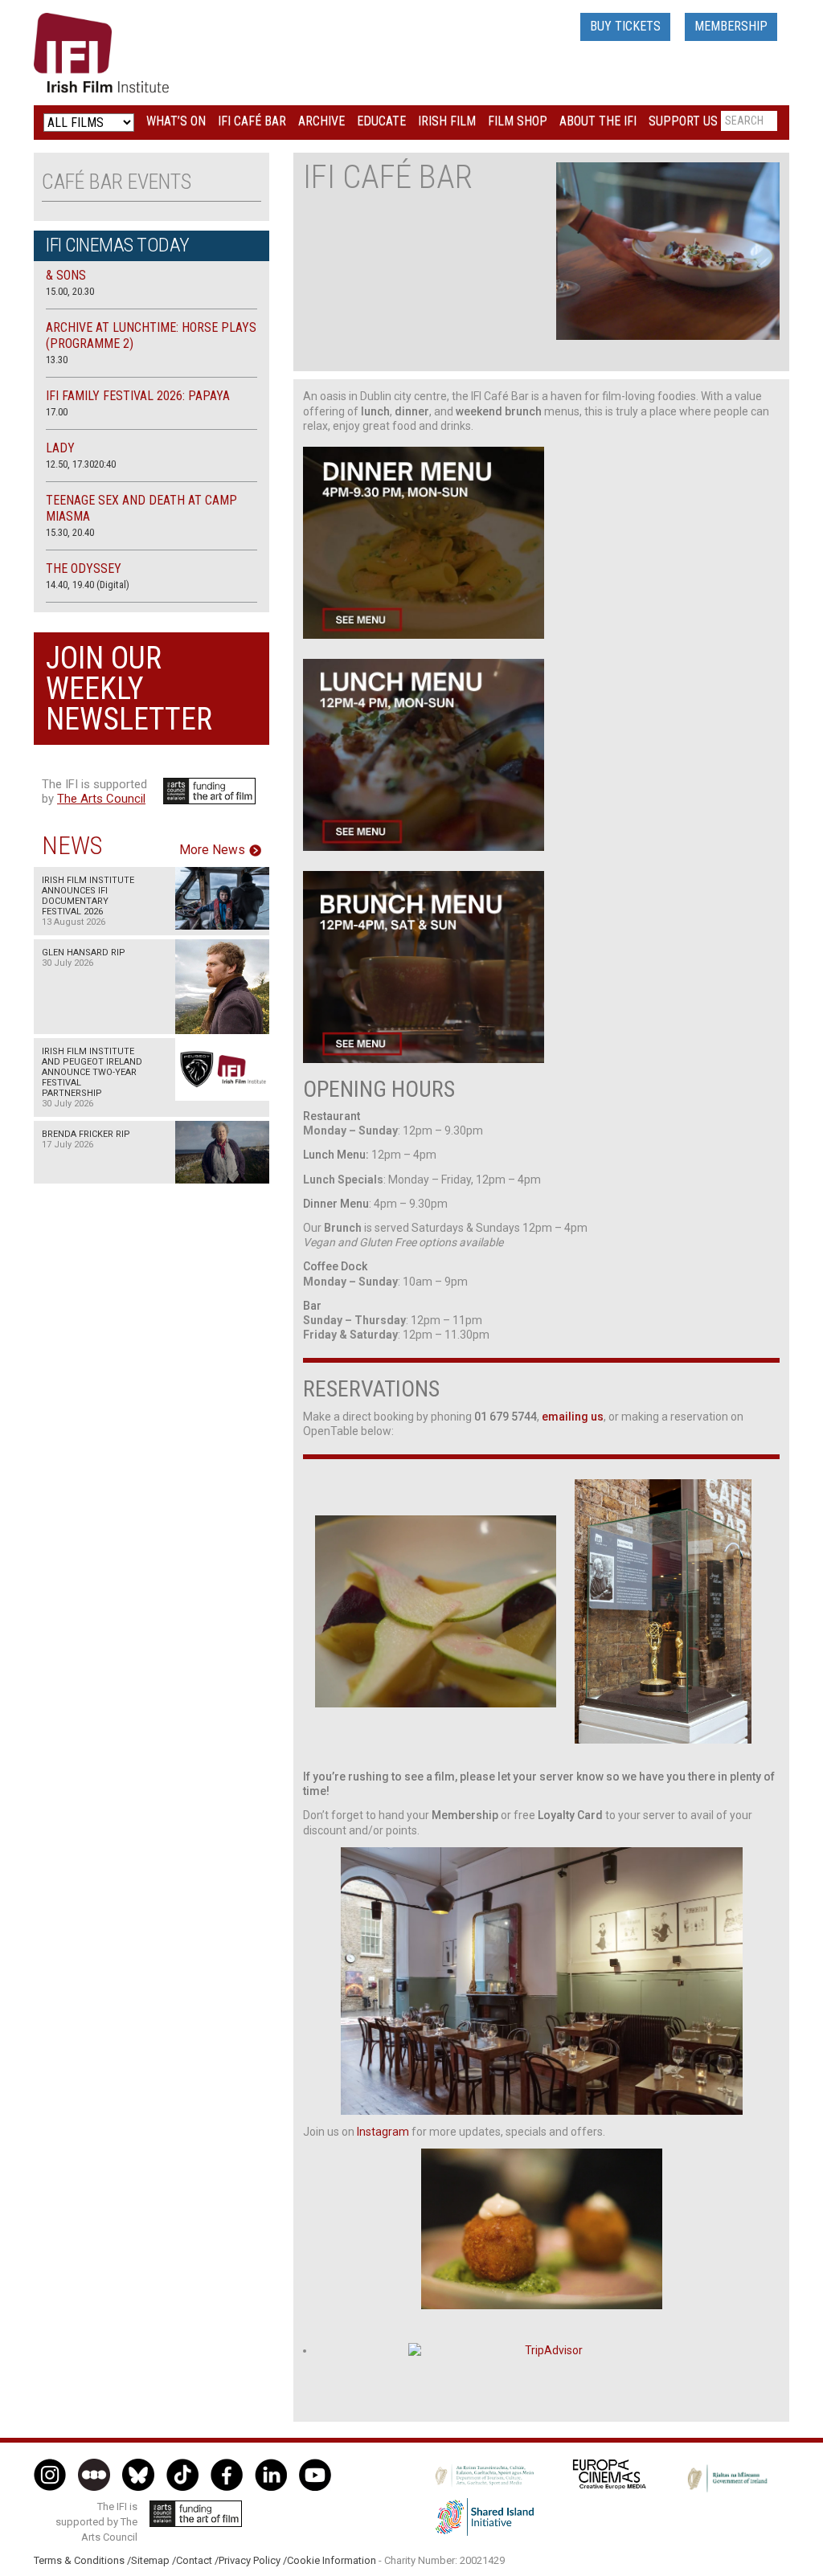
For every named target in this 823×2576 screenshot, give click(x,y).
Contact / (197, 2560)
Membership (731, 26)
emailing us (573, 1417)
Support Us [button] (683, 121)
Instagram (383, 2132)
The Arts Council (101, 799)
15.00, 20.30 (70, 291)
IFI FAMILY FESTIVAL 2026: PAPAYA (138, 396)
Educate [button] (381, 121)
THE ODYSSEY (84, 568)
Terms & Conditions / (82, 2560)
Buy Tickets (625, 26)
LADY (60, 448)
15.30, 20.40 (70, 532)
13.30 (57, 360)
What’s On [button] (176, 121)
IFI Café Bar (252, 121)
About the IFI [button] (598, 121)
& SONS (66, 275)
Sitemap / (154, 2560)
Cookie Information (332, 2560)
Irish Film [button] (447, 121)
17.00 (57, 412)
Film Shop (518, 121)
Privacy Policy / (253, 2560)
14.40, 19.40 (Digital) (88, 585)
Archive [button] (321, 121)
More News (212, 850)
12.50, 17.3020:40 (81, 464)
